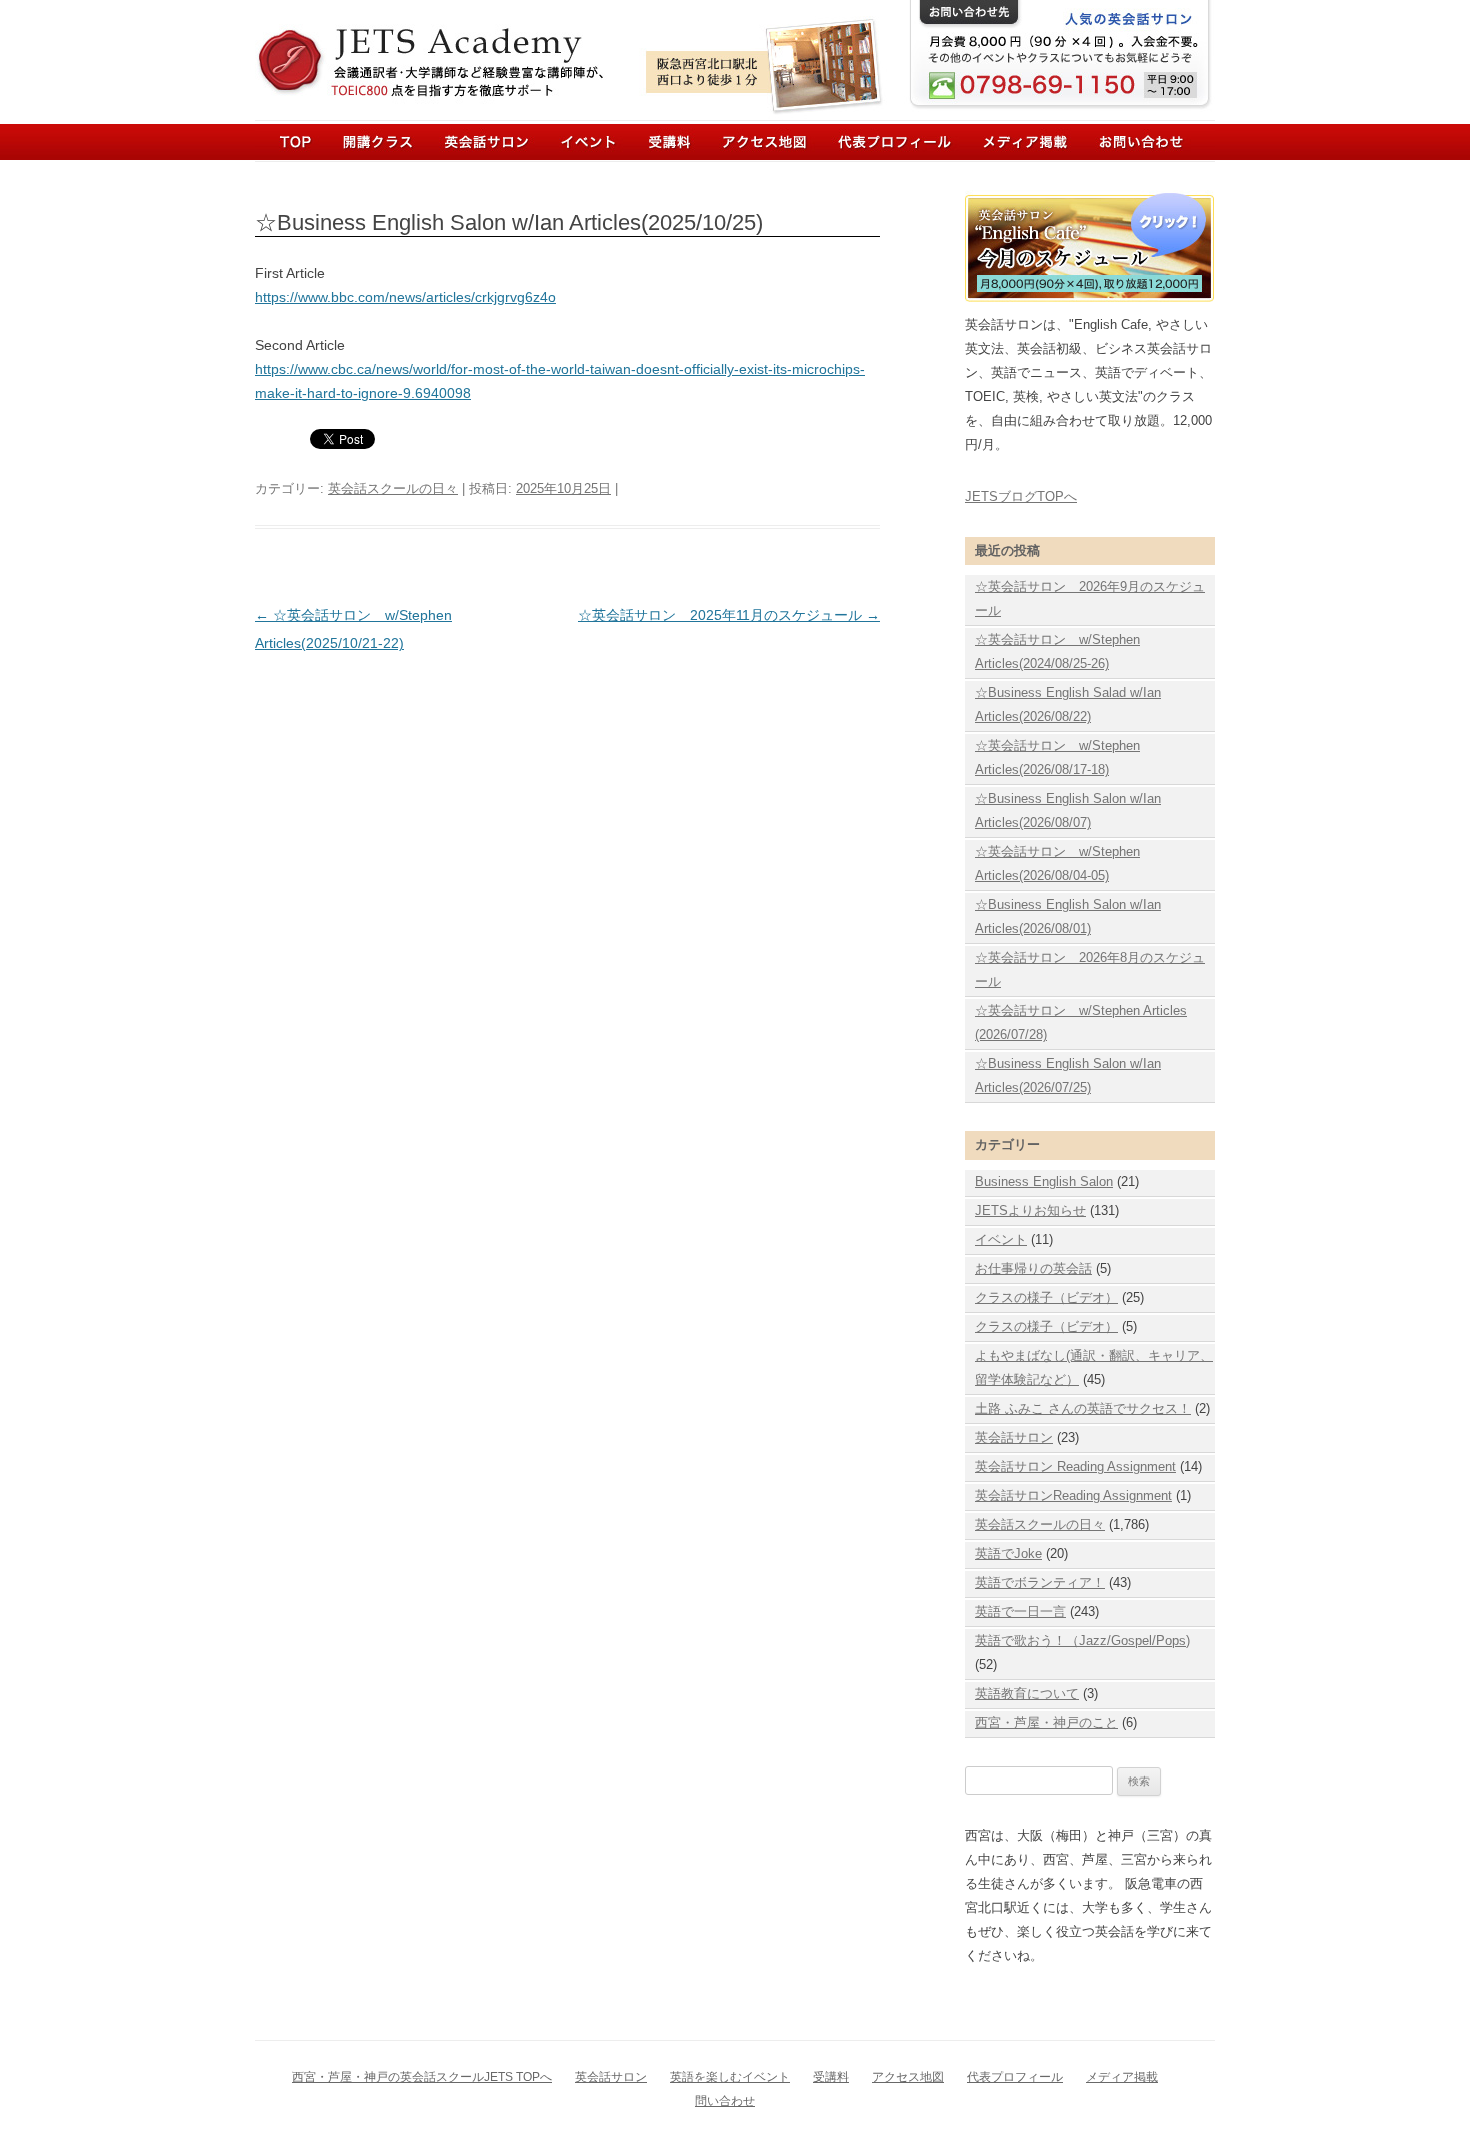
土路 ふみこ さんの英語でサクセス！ (1083, 1408)
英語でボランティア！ (1040, 1582)
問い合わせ (725, 2101)
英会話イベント (577, 141)
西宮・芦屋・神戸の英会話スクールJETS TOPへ (422, 2077)
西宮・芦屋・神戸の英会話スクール (455, 48)
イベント (1001, 1239)
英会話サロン (483, 141)
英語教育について (1027, 1693)
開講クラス (384, 141)
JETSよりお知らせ (1030, 1210)
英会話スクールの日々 (393, 488)
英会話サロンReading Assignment (1073, 1495)
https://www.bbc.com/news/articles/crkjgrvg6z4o (405, 297)
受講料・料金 (661, 141)
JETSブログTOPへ (1021, 496)
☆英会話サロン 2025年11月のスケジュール (729, 615)
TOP (295, 141)
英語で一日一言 (1020, 1611)
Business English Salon (1044, 1181)
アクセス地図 (908, 2077)
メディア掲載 (1008, 141)
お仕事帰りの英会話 (1033, 1268)
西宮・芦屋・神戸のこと (1046, 1722)
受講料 (831, 2077)
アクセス (760, 141)
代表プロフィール (884, 141)
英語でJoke (1008, 1553)
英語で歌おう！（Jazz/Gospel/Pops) (1082, 1640)
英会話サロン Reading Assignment (1075, 1466)
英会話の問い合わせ (1117, 141)
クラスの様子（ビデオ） (1046, 1297)
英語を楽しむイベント (730, 2077)
